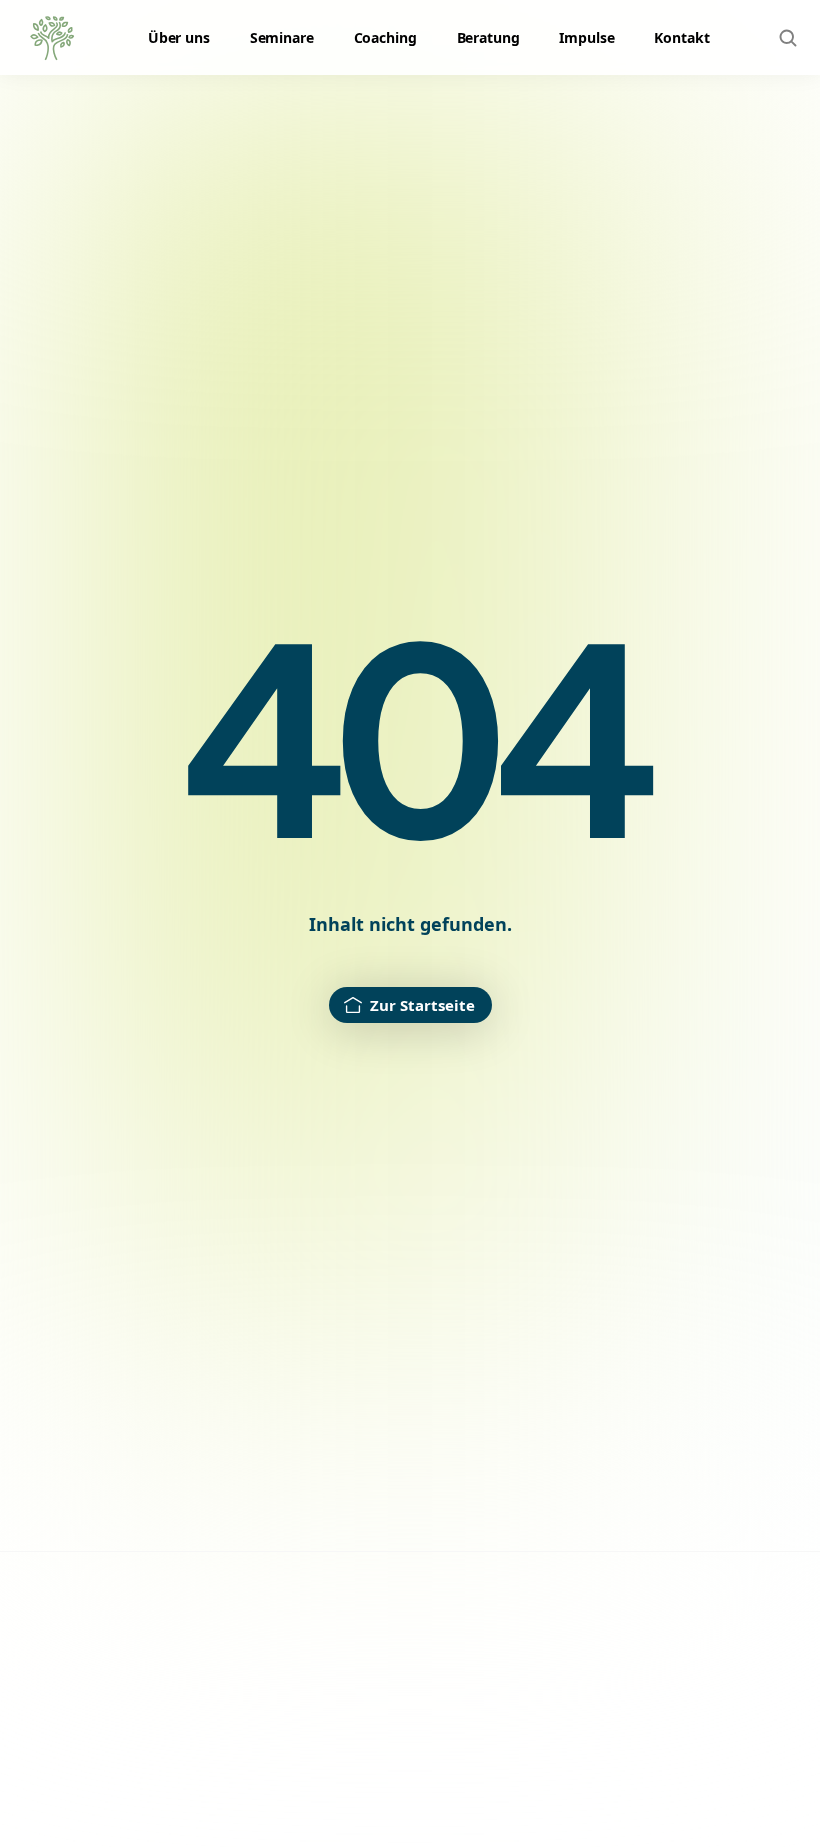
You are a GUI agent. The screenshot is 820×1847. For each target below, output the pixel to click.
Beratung (488, 37)
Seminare (282, 37)
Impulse (586, 37)
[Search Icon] (788, 38)
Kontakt (681, 37)
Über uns (179, 37)
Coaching (385, 37)
